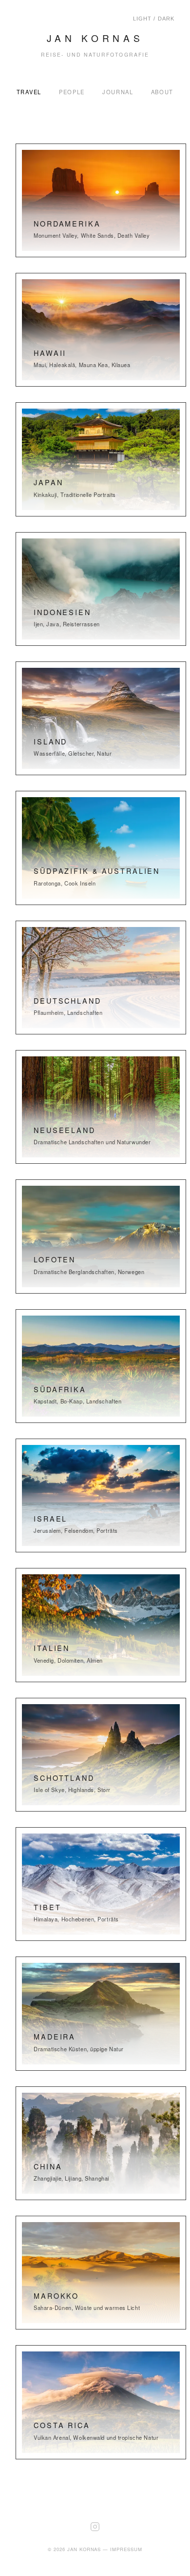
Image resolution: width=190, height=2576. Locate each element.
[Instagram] (95, 2540)
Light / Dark (154, 19)
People (72, 92)
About (162, 92)
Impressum (126, 2549)
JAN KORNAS (95, 38)
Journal (118, 92)
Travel (29, 92)
